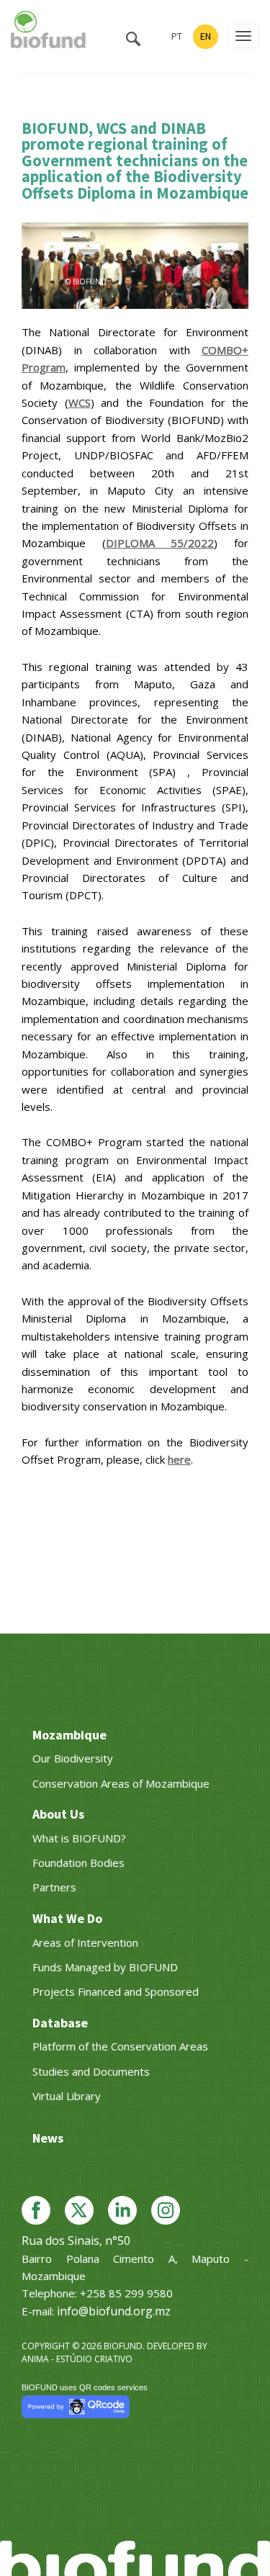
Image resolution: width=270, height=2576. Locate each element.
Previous (40, 262)
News (48, 2138)
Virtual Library (67, 2096)
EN (206, 36)
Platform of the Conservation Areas (120, 2046)
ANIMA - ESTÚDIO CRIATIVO (77, 2359)
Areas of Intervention (85, 1942)
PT (177, 36)
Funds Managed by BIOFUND (105, 1967)
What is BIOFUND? (79, 1838)
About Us (58, 1814)
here (179, 1459)
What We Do (67, 1918)
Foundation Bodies (78, 1863)
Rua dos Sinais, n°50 (76, 2241)
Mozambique (69, 1735)
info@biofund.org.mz (114, 2311)
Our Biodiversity (73, 1758)
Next (230, 262)
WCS (80, 402)
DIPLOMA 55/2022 (160, 543)
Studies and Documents (91, 2071)
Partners (54, 1887)
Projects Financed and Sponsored (116, 1991)
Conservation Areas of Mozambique (121, 1783)
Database (60, 2023)
